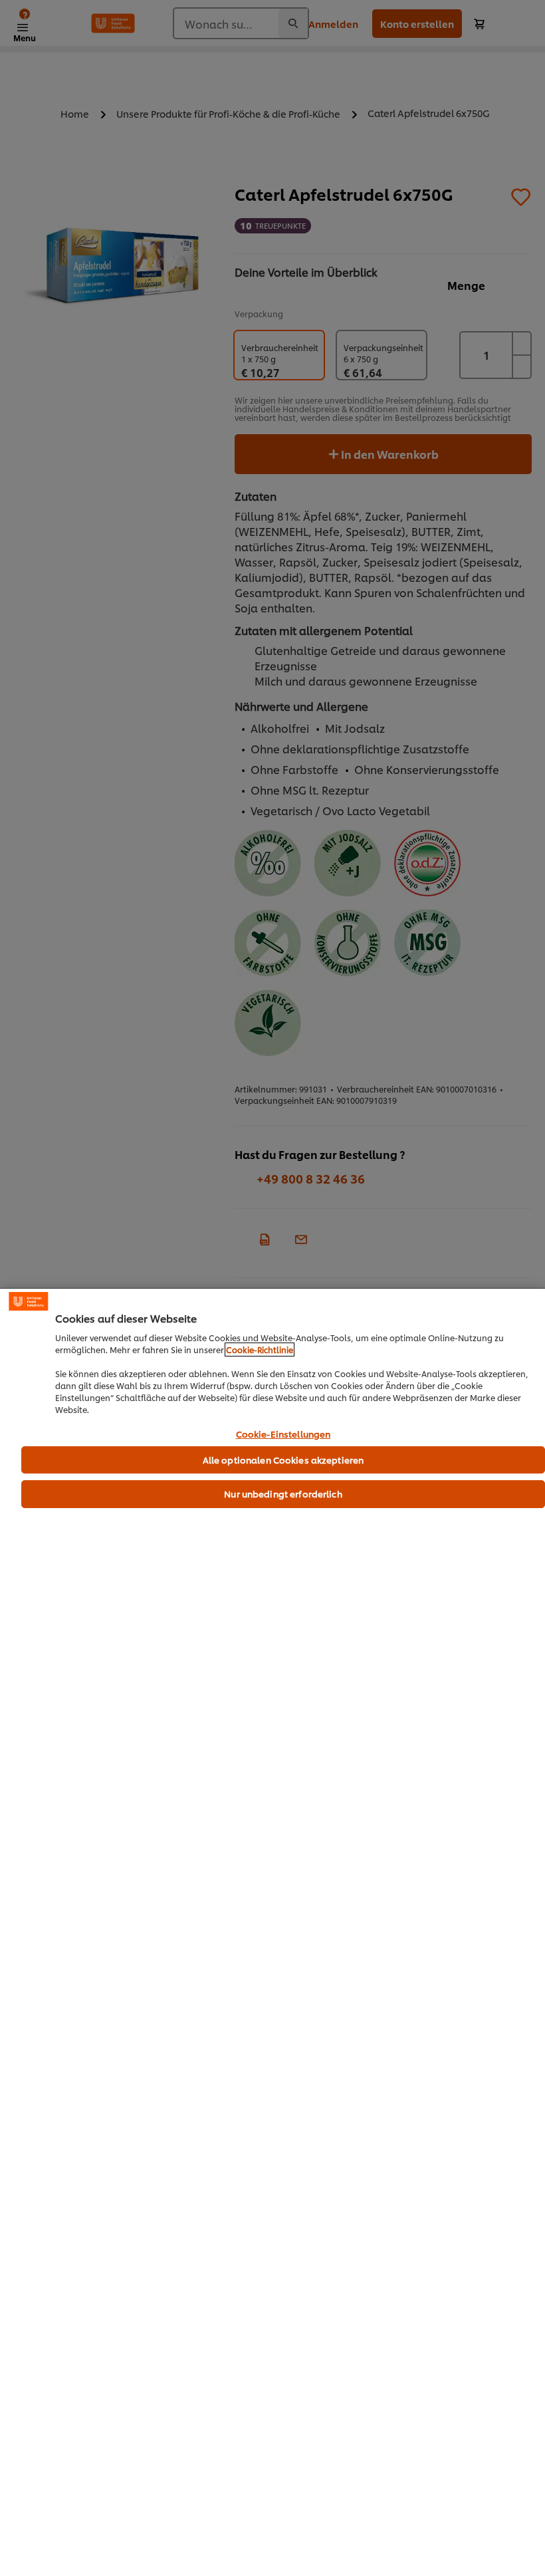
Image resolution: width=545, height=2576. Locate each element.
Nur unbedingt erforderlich (283, 1493)
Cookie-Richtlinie (260, 1350)
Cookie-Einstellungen (283, 1434)
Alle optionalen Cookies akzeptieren (283, 1460)
